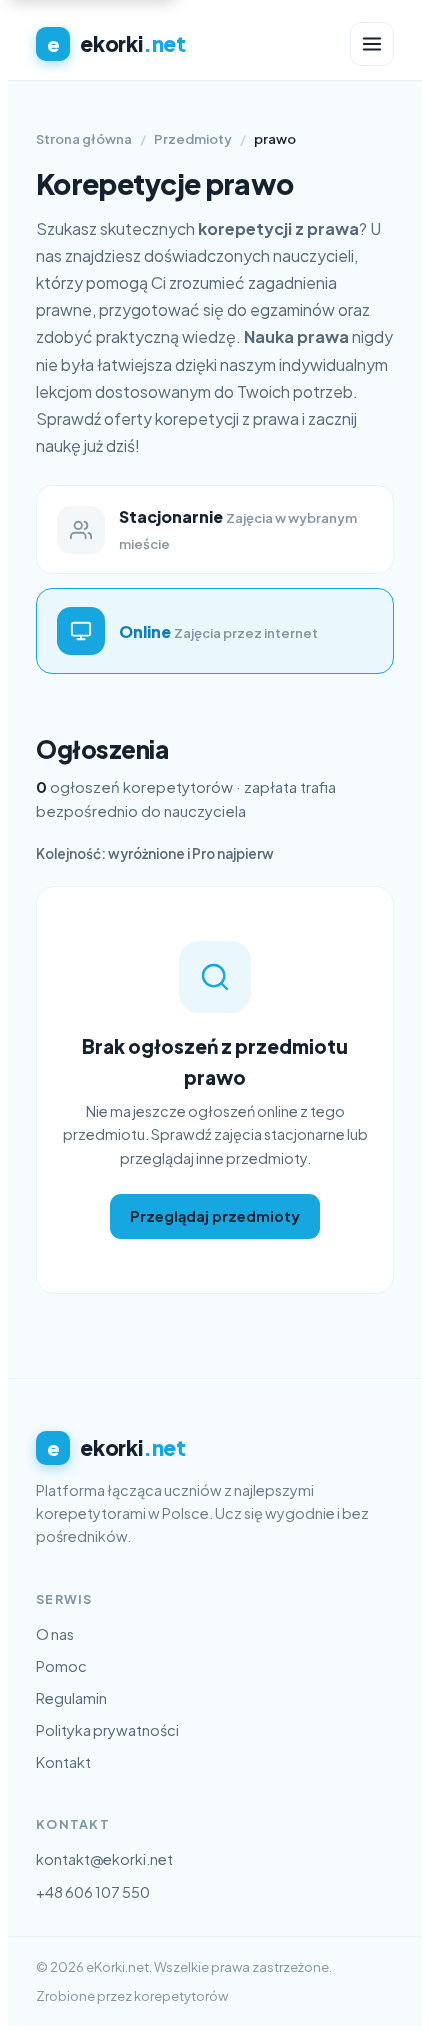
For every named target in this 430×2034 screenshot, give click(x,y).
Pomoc (61, 1666)
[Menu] (372, 44)
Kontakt (63, 1762)
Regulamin (71, 1698)
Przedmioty (193, 139)
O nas (55, 1634)
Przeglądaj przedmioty (215, 1216)
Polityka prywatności (107, 1730)
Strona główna (84, 139)
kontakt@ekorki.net (104, 1859)
